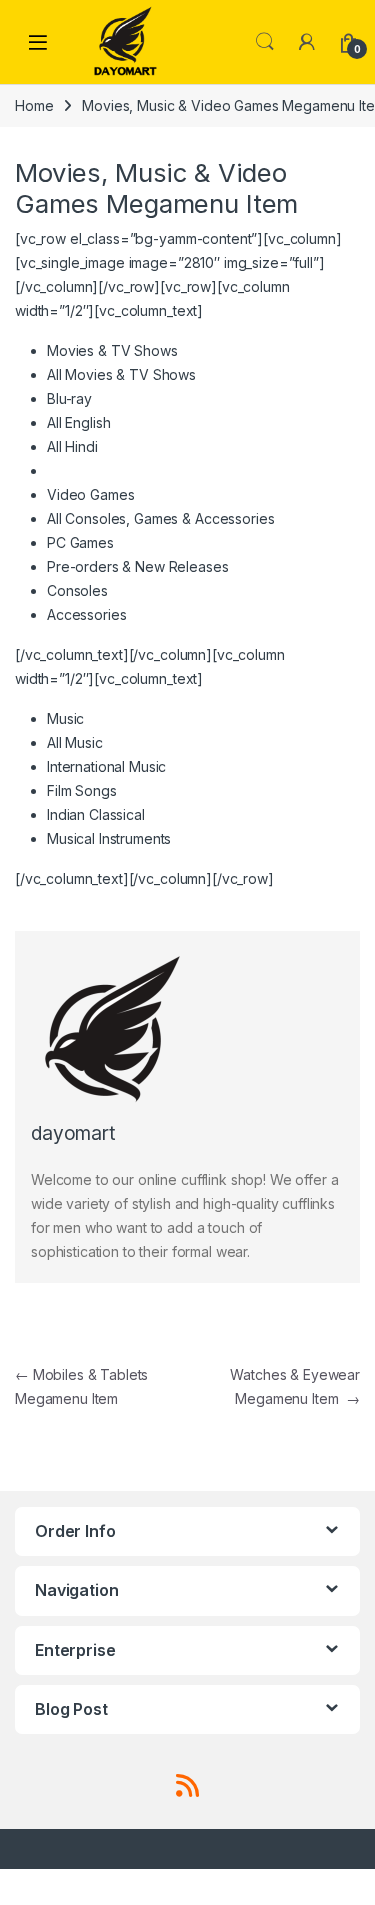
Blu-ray (69, 398)
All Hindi (72, 446)
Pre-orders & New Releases (138, 566)
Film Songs (82, 790)
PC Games (80, 542)
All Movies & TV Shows (121, 374)
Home (34, 105)
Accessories (86, 614)
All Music (75, 742)
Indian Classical (96, 814)
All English (78, 422)
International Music (106, 766)
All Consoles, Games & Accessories (160, 518)
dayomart (73, 1133)
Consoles (77, 590)
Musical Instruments (109, 838)
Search (265, 42)
